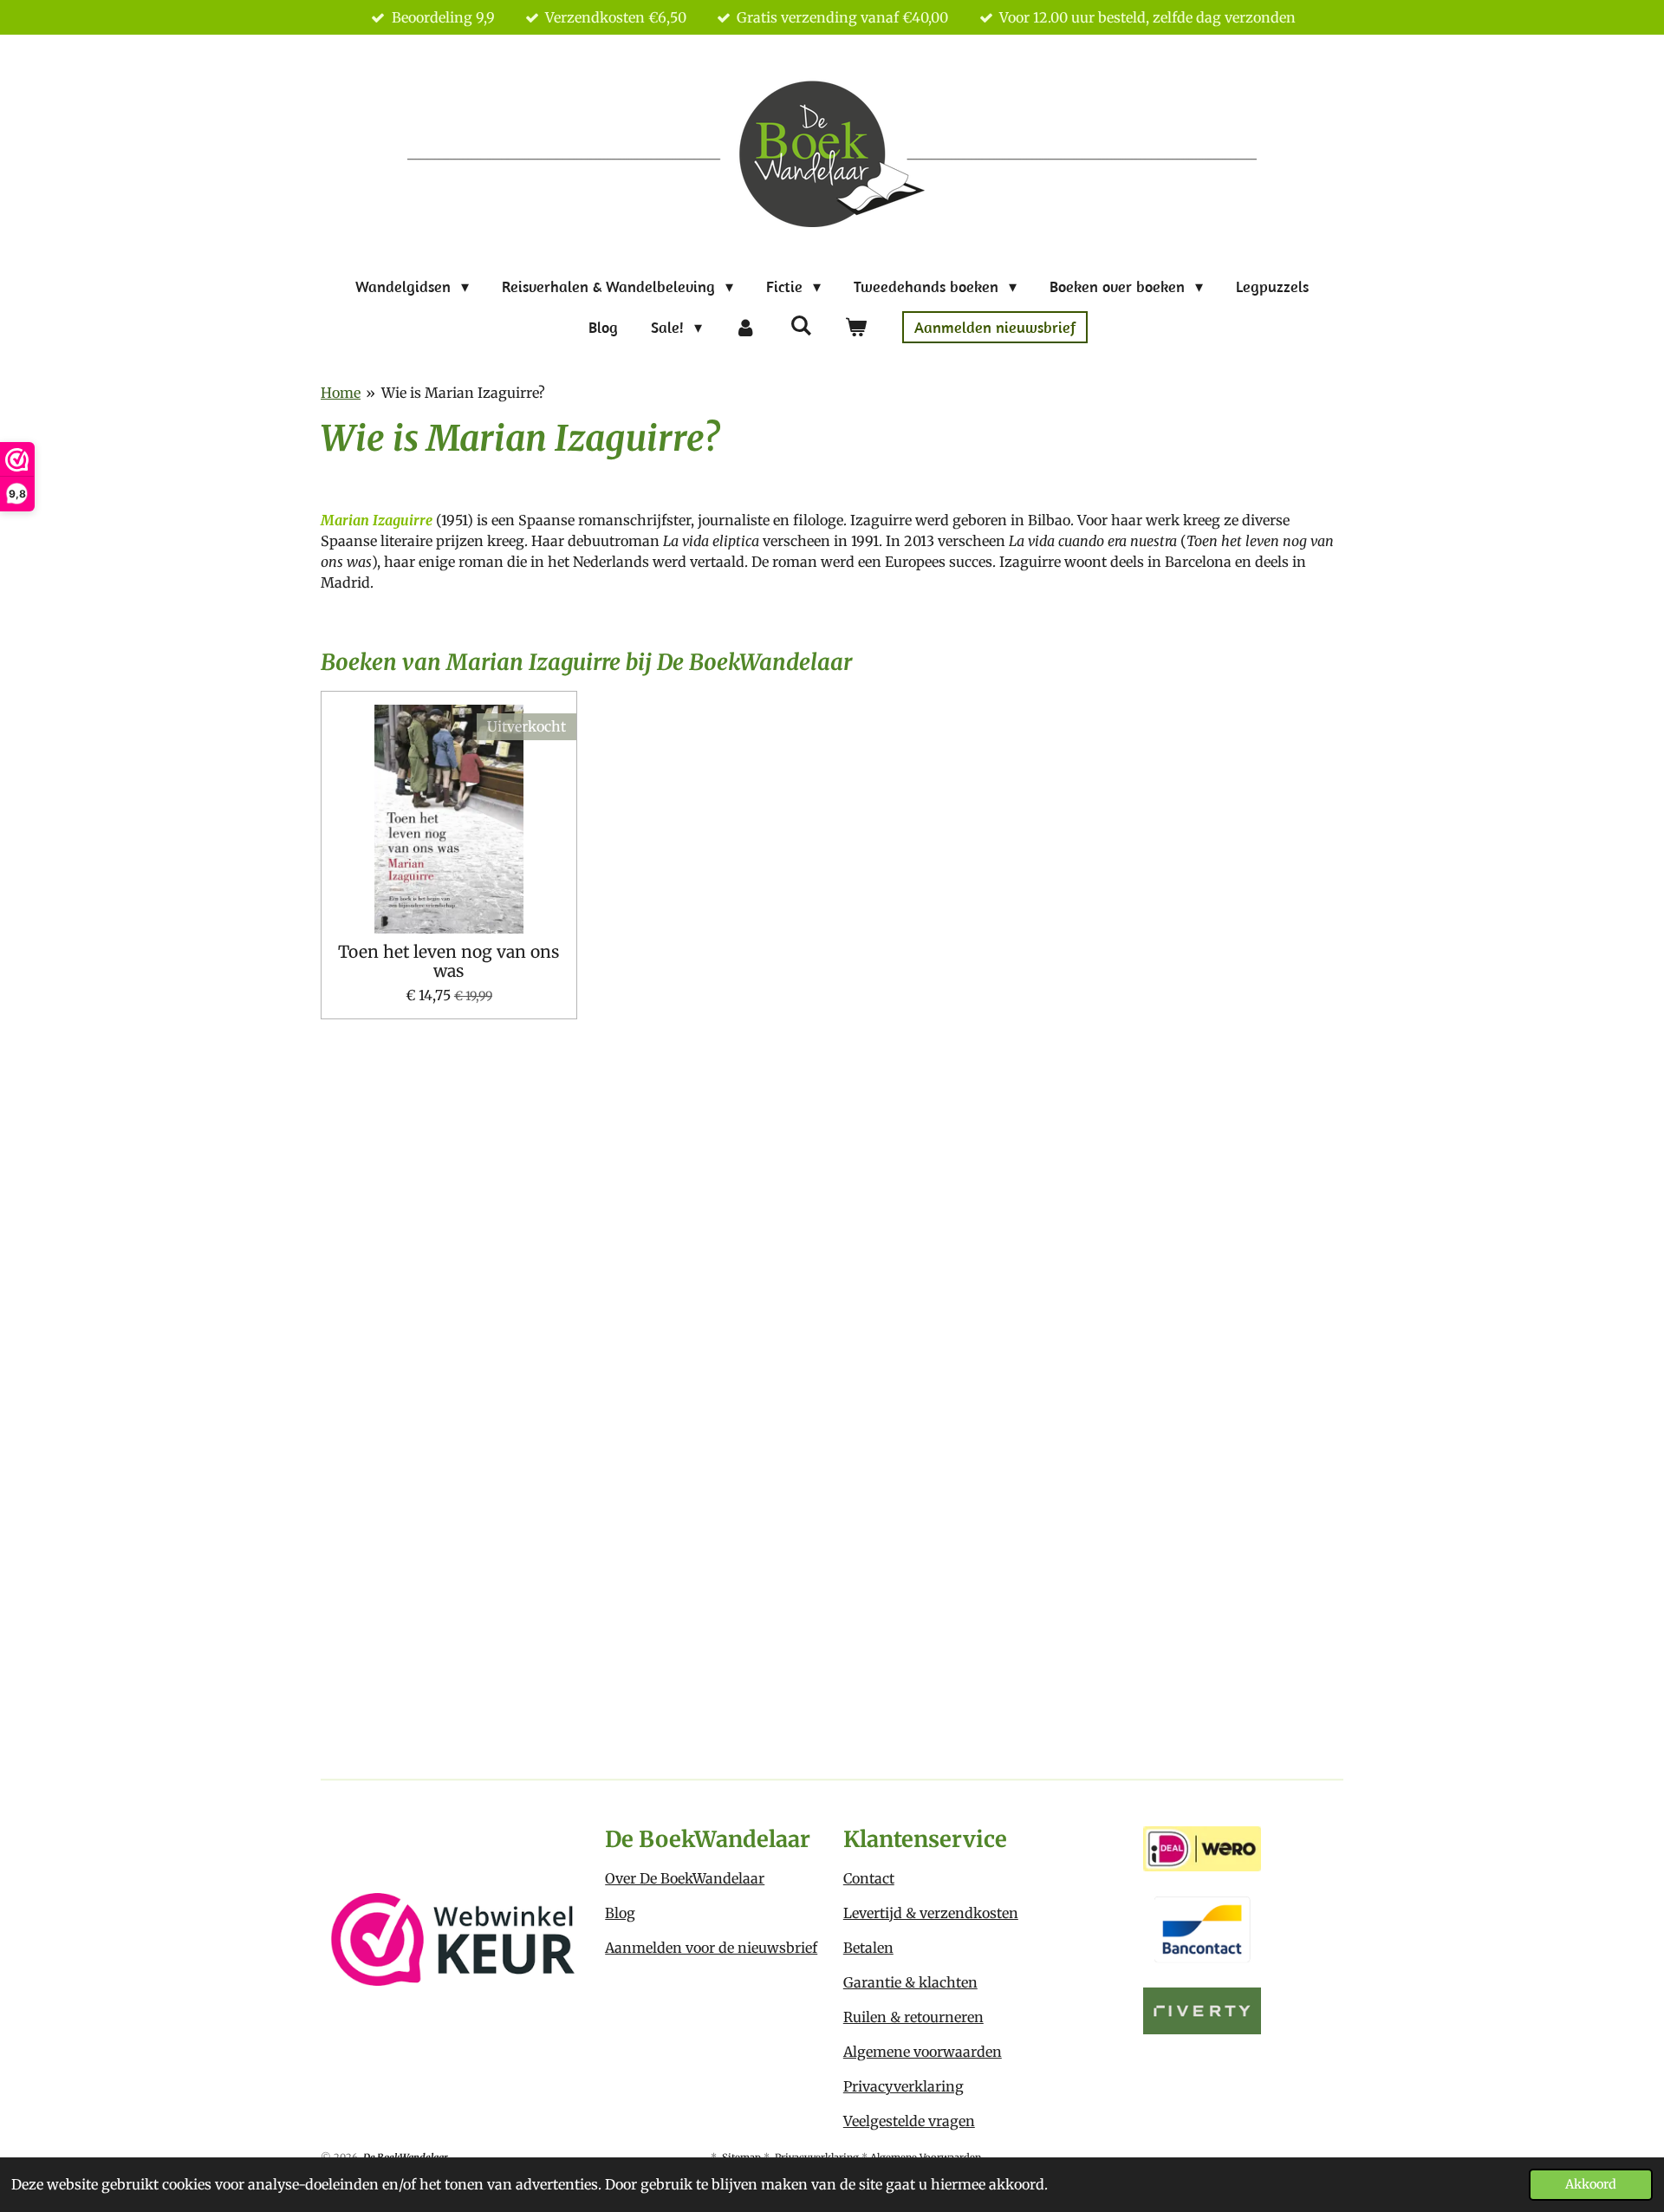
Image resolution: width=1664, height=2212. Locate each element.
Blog (620, 1913)
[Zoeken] (800, 325)
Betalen (868, 1948)
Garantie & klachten (910, 1982)
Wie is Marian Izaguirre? (463, 393)
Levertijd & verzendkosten (931, 1913)
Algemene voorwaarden (923, 2052)
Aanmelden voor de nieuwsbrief (711, 1948)
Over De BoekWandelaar (685, 1878)
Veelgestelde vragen (909, 2121)
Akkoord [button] (1591, 2184)
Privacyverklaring (903, 2086)
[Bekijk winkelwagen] (855, 327)
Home (341, 393)
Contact (869, 1878)
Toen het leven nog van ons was (448, 962)
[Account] (746, 327)
